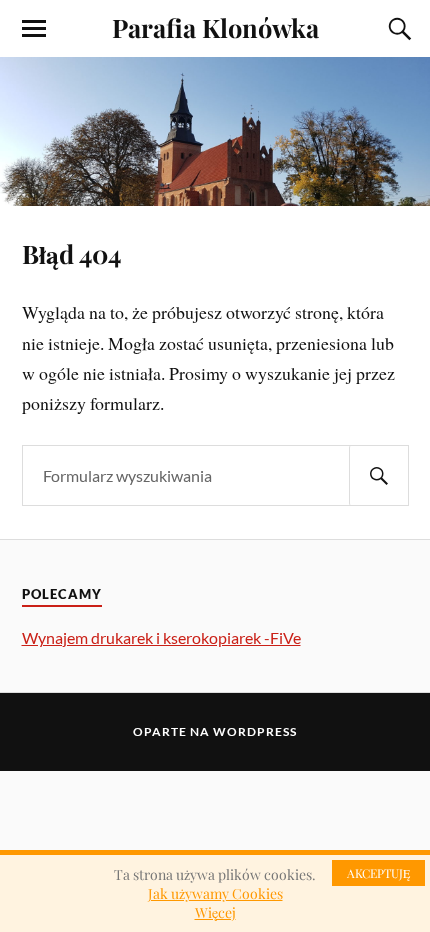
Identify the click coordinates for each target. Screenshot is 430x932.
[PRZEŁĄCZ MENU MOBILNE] (34, 29)
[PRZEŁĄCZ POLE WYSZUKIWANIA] (397, 29)
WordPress (255, 731)
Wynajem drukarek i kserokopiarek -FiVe (161, 637)
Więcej (215, 912)
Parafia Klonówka (215, 27)
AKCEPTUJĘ (378, 873)
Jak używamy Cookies (215, 893)
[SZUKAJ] (379, 475)
